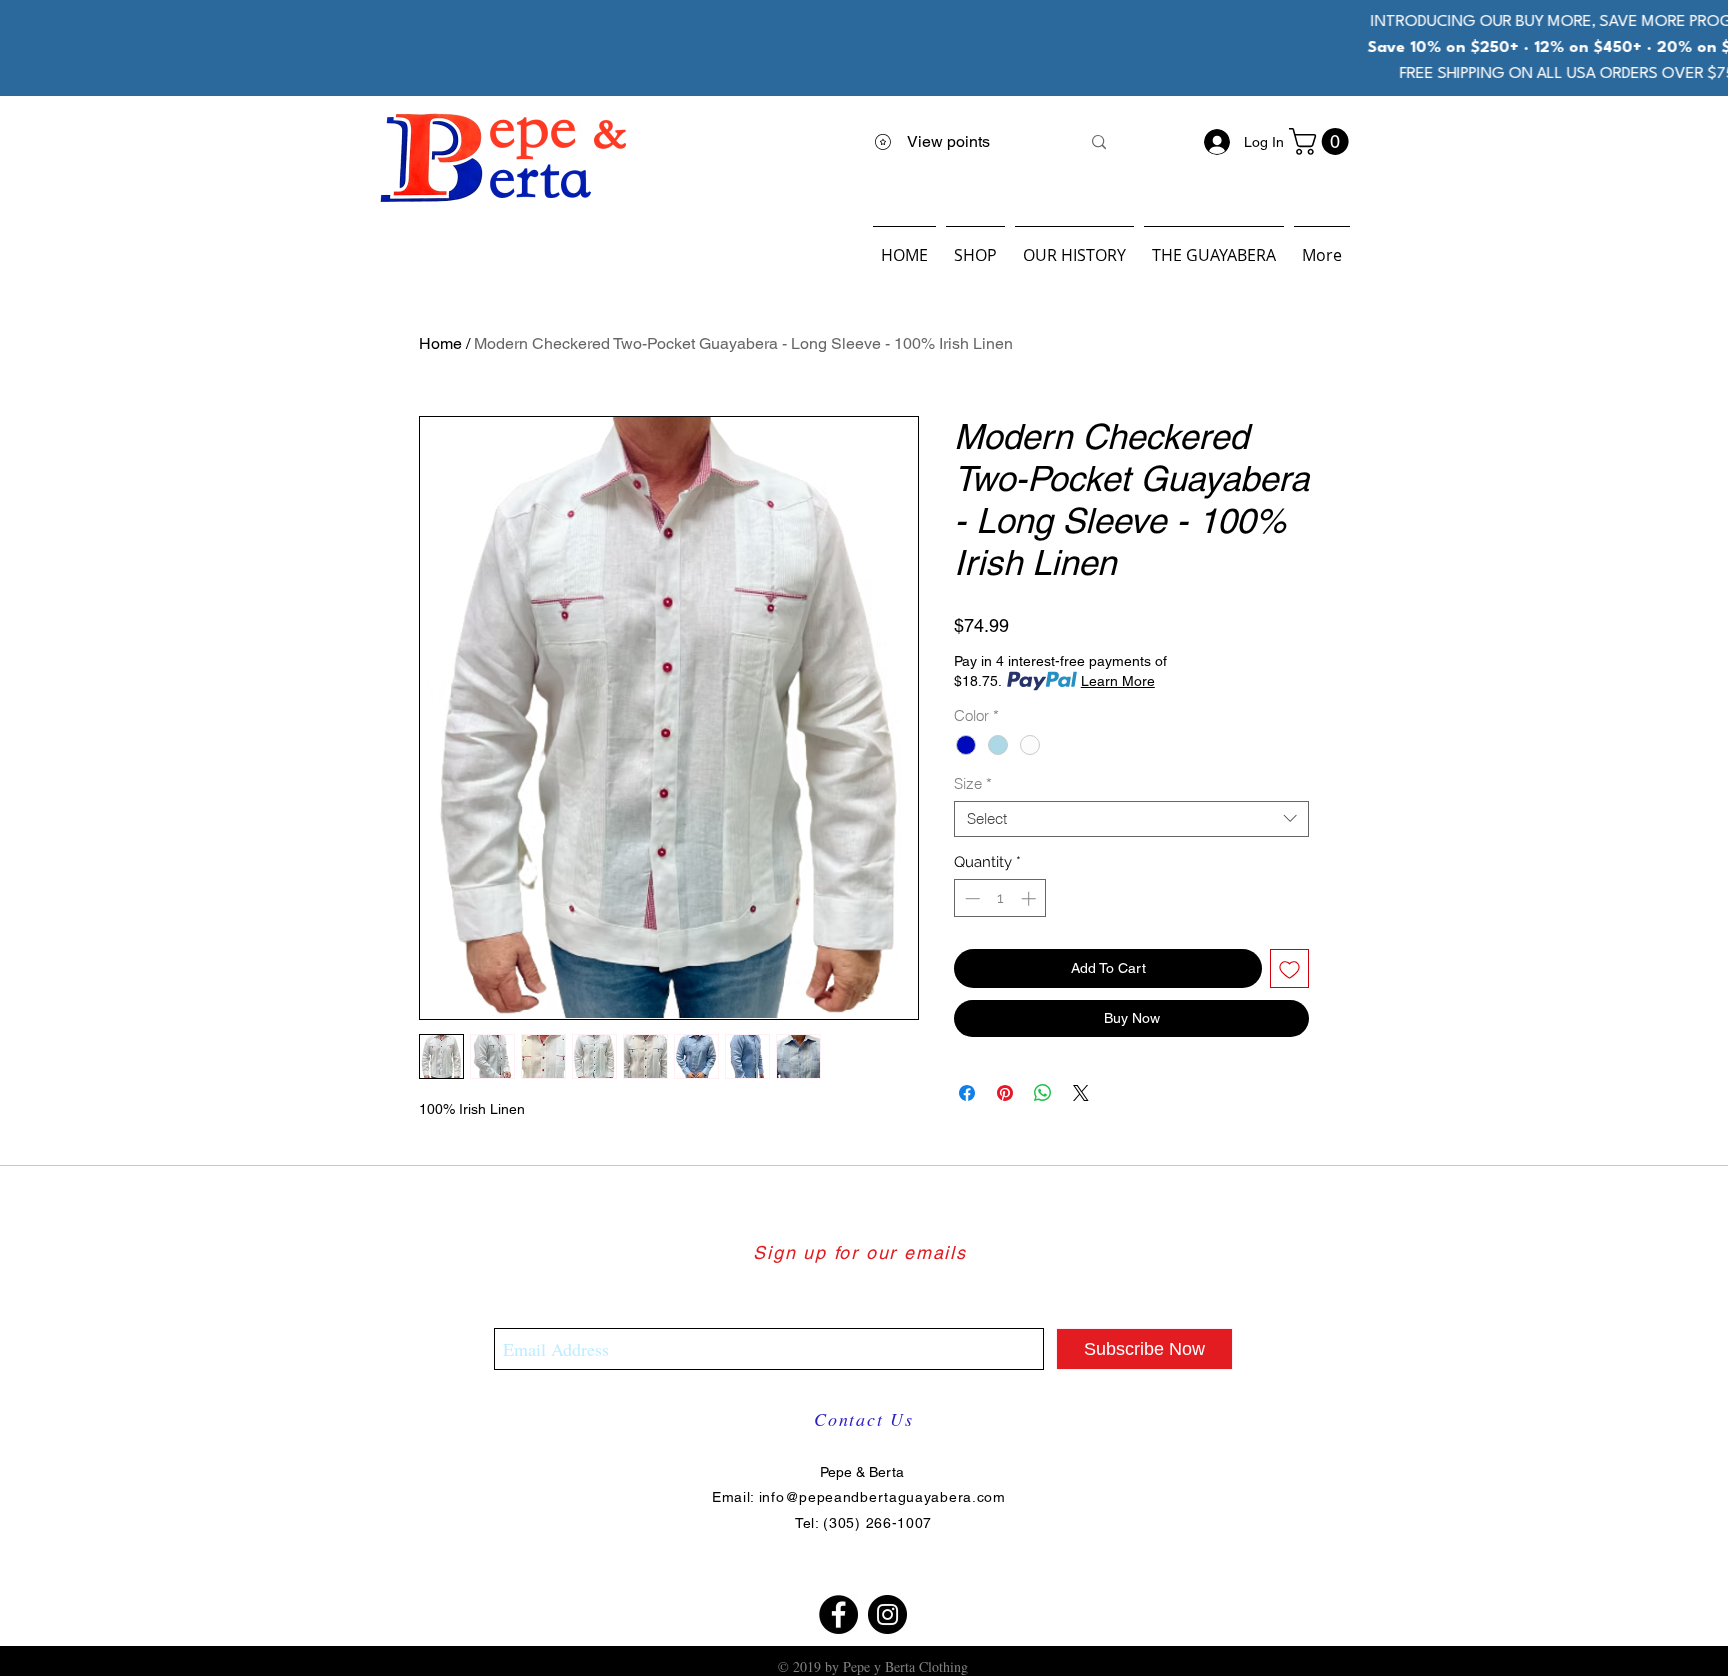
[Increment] (1030, 898)
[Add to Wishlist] (1289, 968)
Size (973, 784)
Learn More (1118, 681)
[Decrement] (970, 898)
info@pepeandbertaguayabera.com (882, 1497)
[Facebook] (838, 1614)
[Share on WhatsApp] (1043, 1093)
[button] (1322, 141)
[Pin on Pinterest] (1005, 1093)
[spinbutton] (1000, 898)
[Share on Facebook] (967, 1093)
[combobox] (1131, 819)
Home (440, 343)
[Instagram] (887, 1614)
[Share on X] (1081, 1093)
